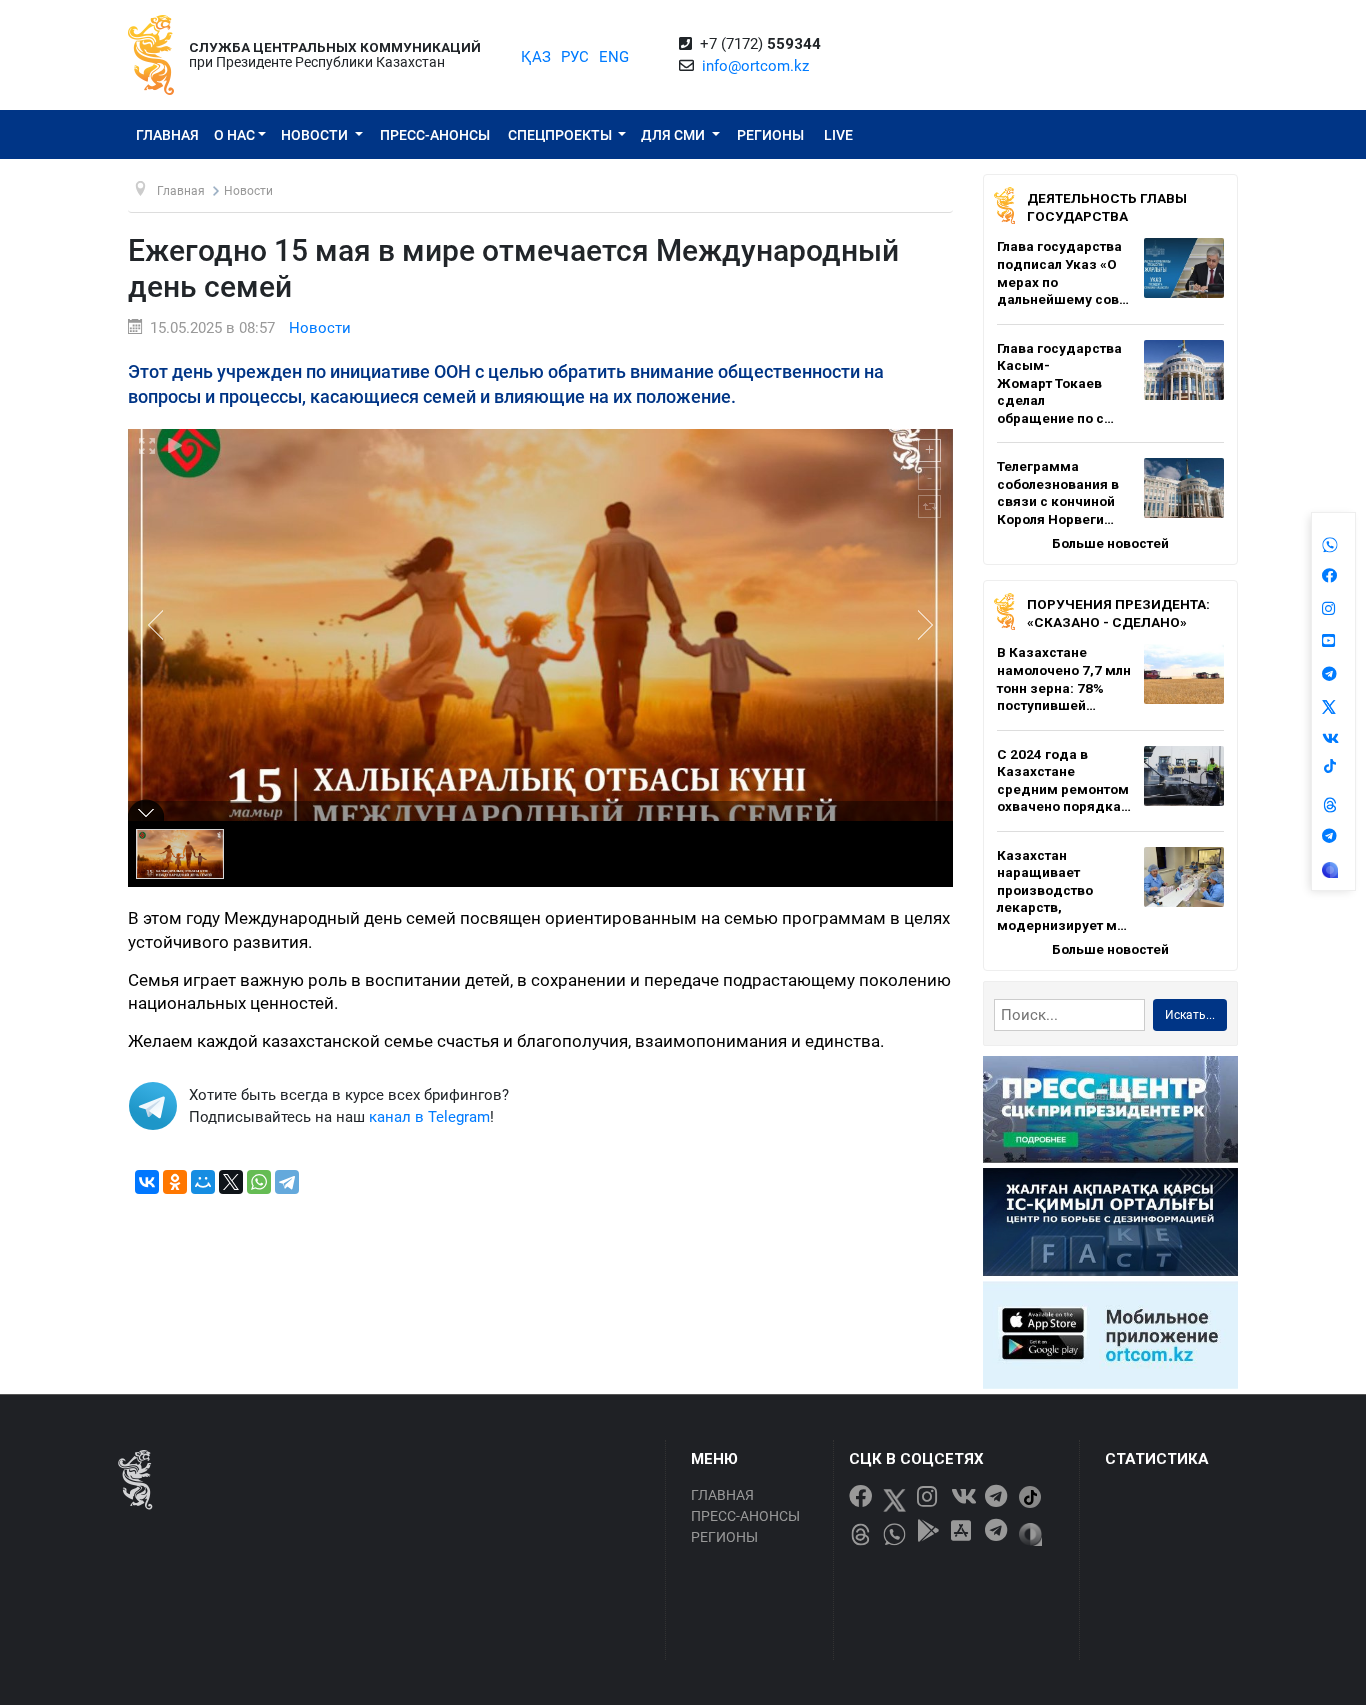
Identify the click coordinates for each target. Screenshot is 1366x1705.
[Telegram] (287, 1182)
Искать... (1190, 1015)
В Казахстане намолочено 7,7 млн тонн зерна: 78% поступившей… (1064, 678)
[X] (231, 1182)
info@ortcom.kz (755, 66)
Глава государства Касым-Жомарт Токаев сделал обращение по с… (1059, 383)
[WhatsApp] (259, 1182)
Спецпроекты (561, 135)
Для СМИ (674, 135)
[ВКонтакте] (147, 1182)
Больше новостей (1110, 543)
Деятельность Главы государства (1107, 207)
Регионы (770, 135)
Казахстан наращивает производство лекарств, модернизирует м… (1062, 890)
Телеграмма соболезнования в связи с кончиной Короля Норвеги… (1058, 492)
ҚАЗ (536, 57)
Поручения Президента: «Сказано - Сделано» (1118, 613)
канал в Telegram (429, 1117)
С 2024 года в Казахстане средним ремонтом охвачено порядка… (1064, 780)
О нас (234, 135)
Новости (316, 135)
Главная (167, 135)
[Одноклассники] (175, 1182)
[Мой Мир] (203, 1182)
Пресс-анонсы (435, 135)
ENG (614, 57)
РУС (575, 57)
